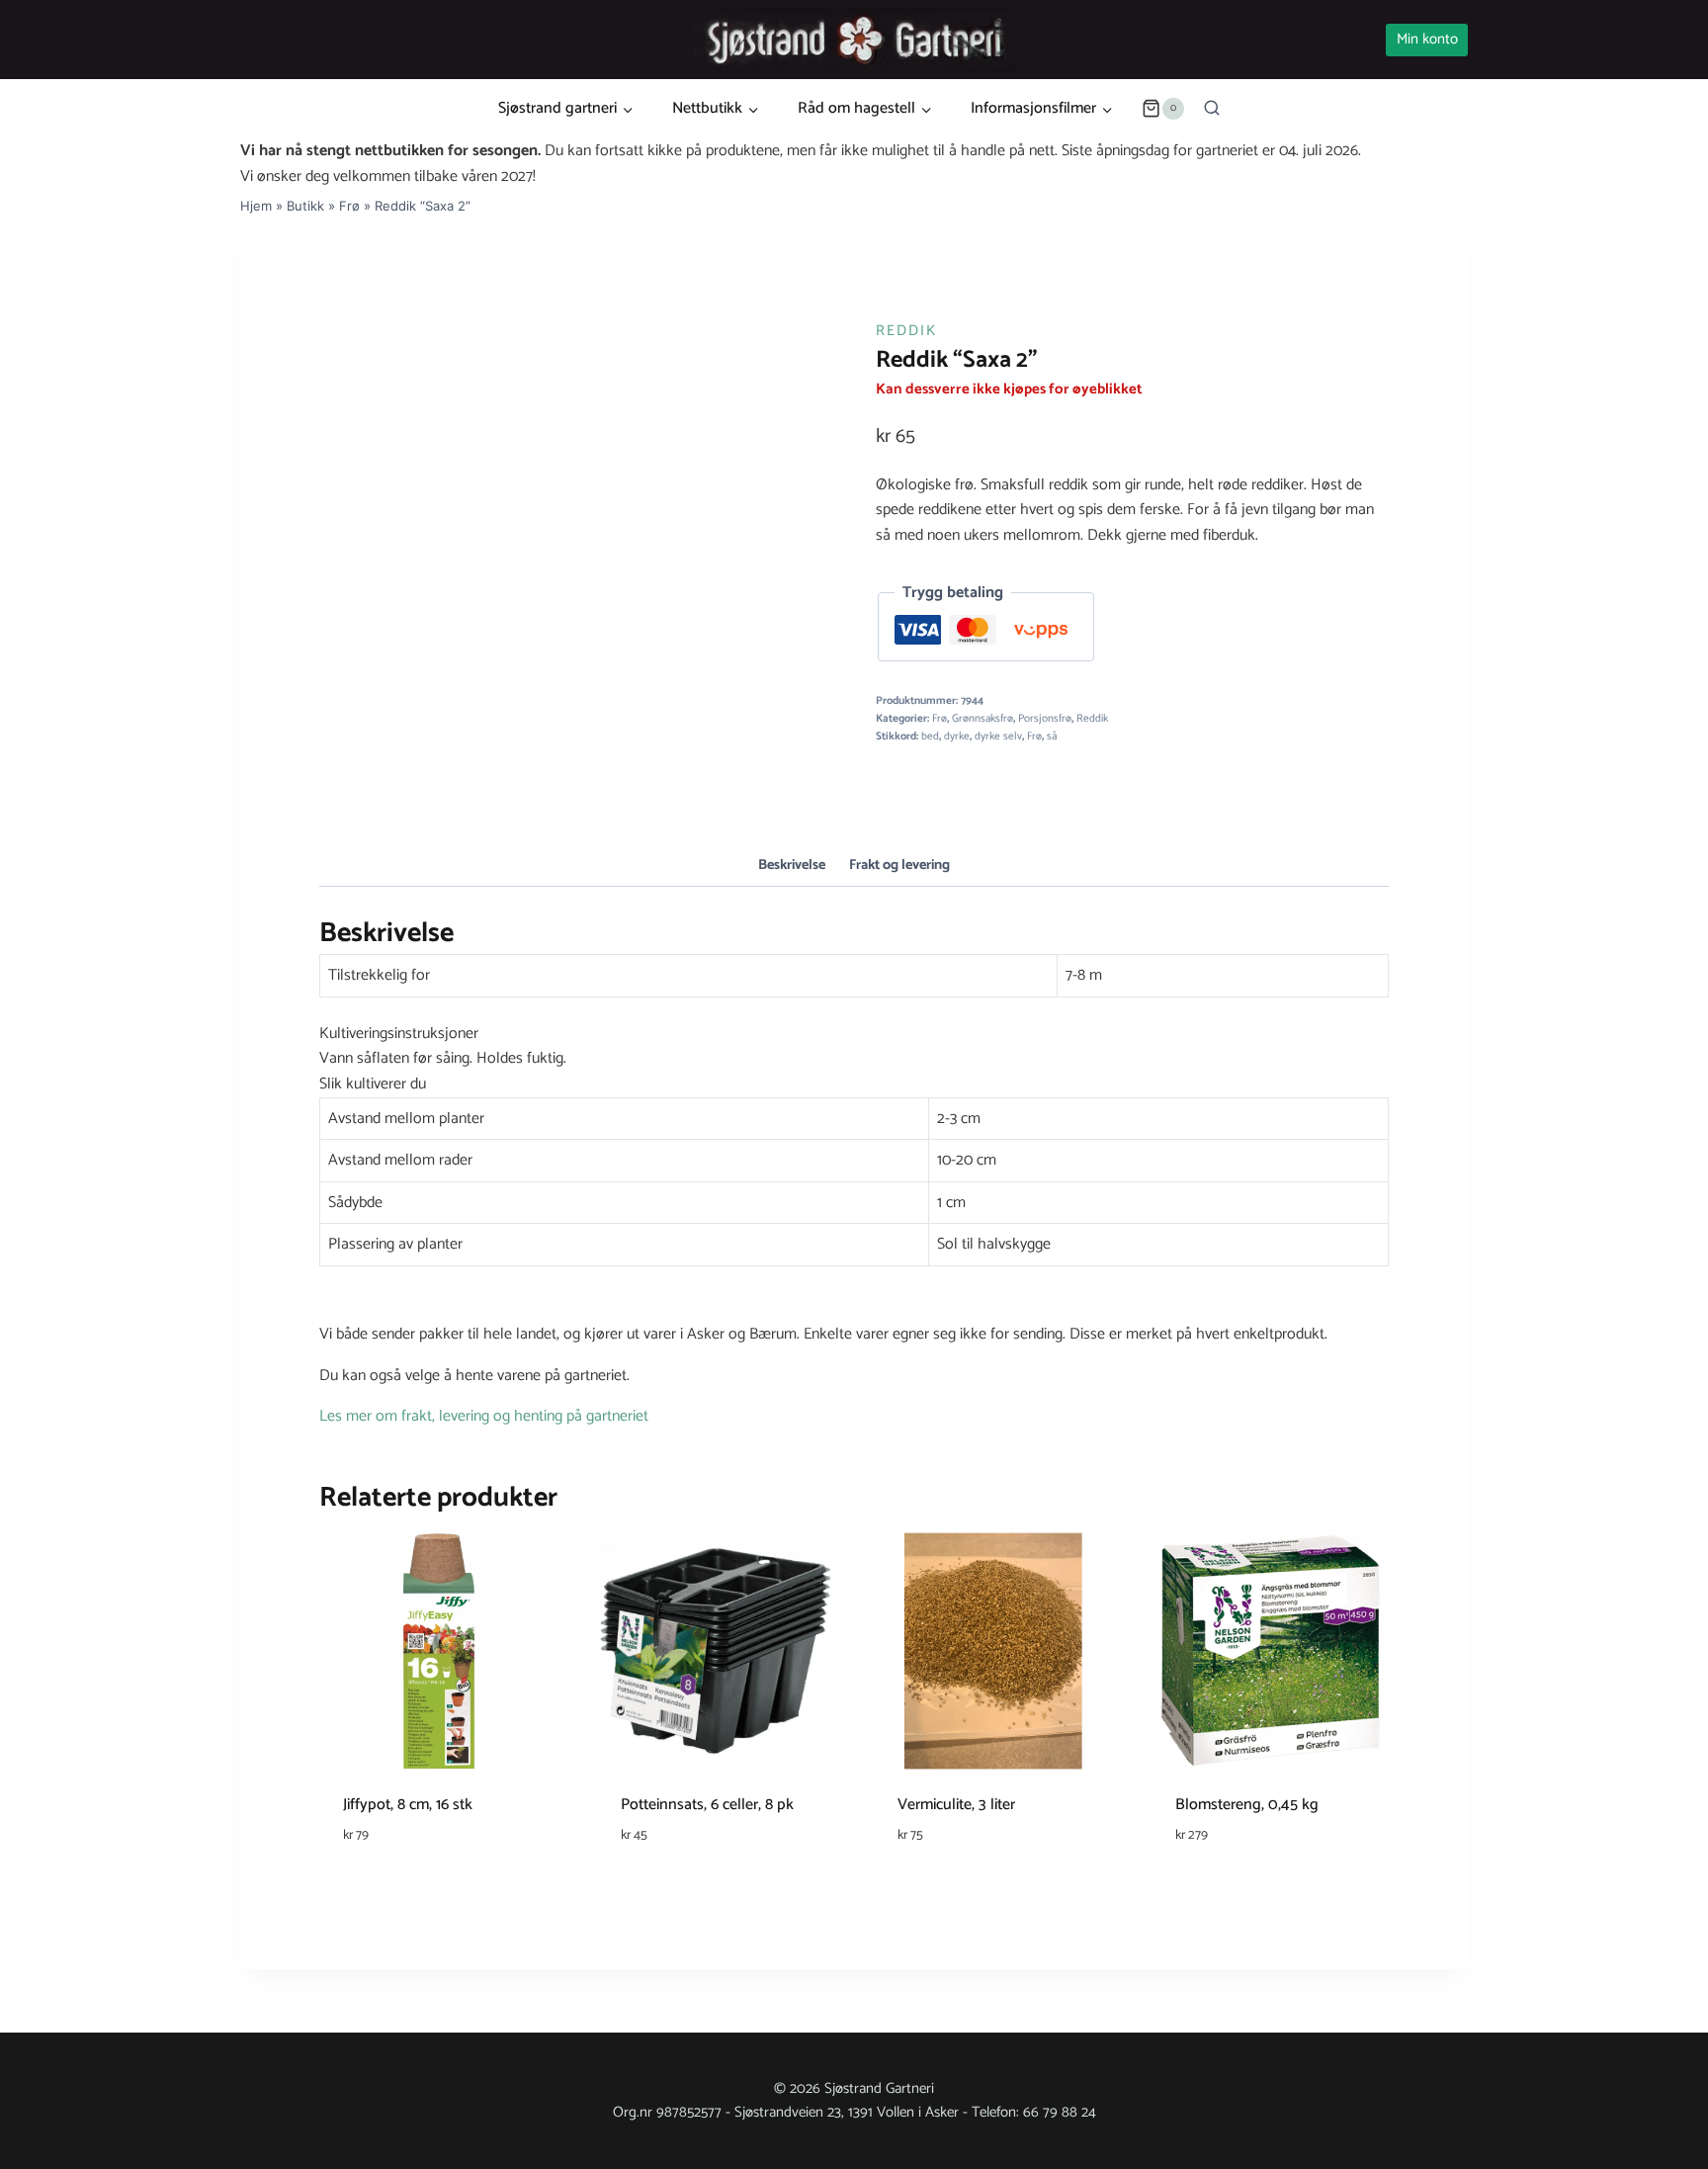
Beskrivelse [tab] (792, 865)
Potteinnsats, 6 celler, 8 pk (707, 1805)
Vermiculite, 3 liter (956, 1805)
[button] (854, 1034)
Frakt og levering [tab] (899, 865)
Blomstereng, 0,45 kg (1247, 1805)
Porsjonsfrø (1045, 719)
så (1052, 737)
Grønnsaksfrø (982, 719)
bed (930, 737)
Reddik (906, 331)
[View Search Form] (1212, 109)
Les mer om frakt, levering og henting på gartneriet (484, 1416)
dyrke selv (998, 737)
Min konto (1427, 39)
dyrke (957, 737)
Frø (349, 206)
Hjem (256, 206)
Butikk (305, 206)
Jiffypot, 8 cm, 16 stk (408, 1805)
